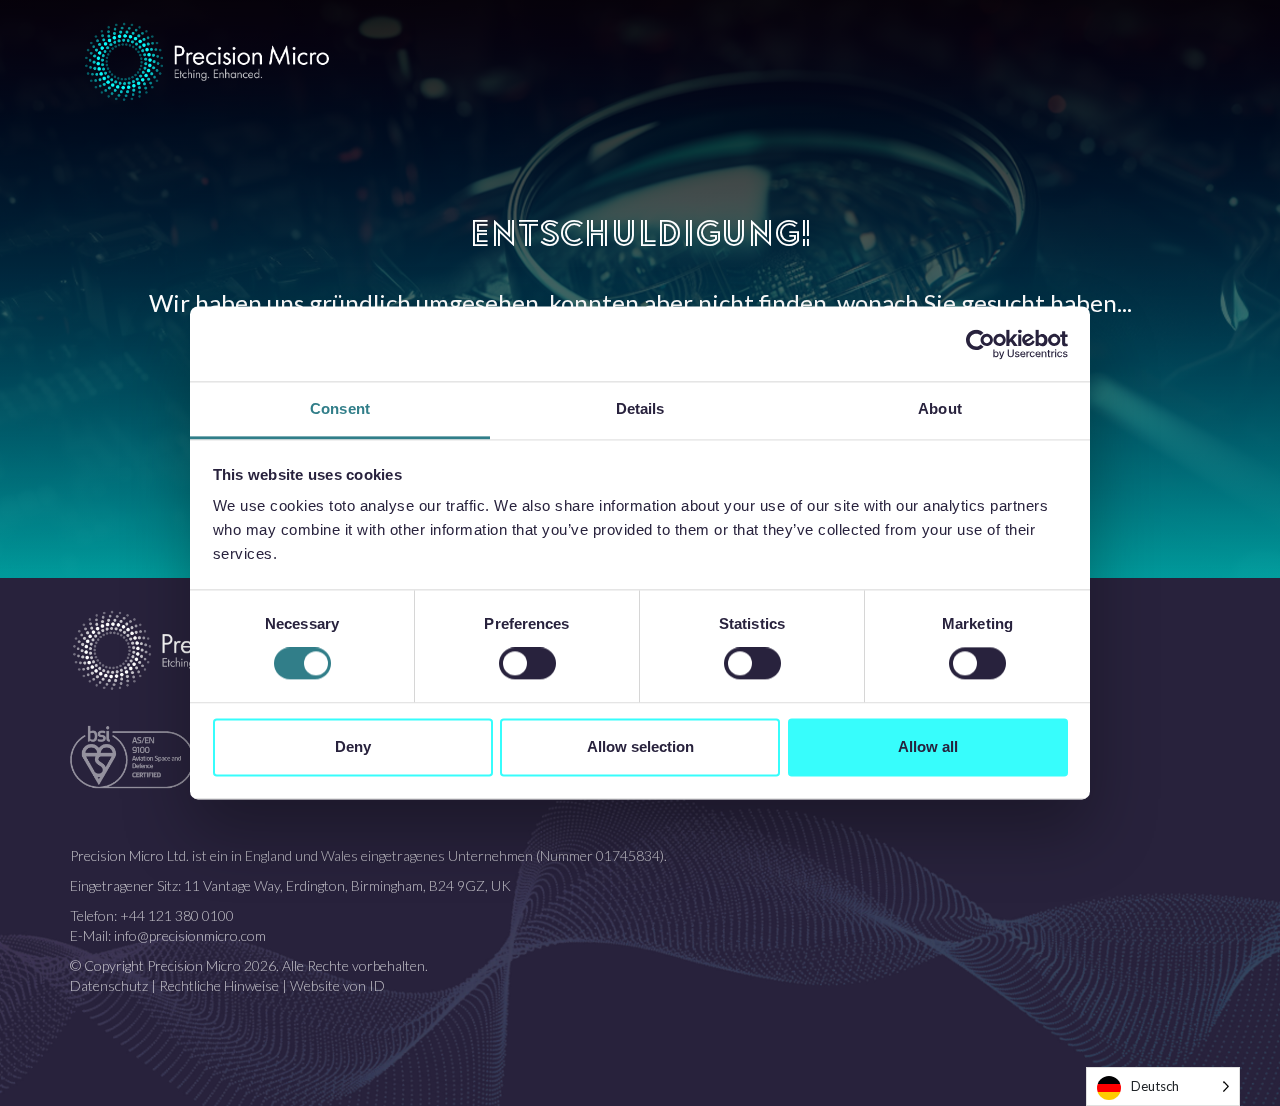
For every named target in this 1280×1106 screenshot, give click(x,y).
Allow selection (640, 746)
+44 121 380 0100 (177, 915)
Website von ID (337, 985)
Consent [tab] (340, 408)
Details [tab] (640, 408)
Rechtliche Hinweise (219, 985)
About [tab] (940, 408)
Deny (353, 746)
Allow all (928, 746)
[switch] (527, 664)
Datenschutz (109, 985)
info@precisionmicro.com (190, 935)
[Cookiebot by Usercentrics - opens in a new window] (980, 344)
